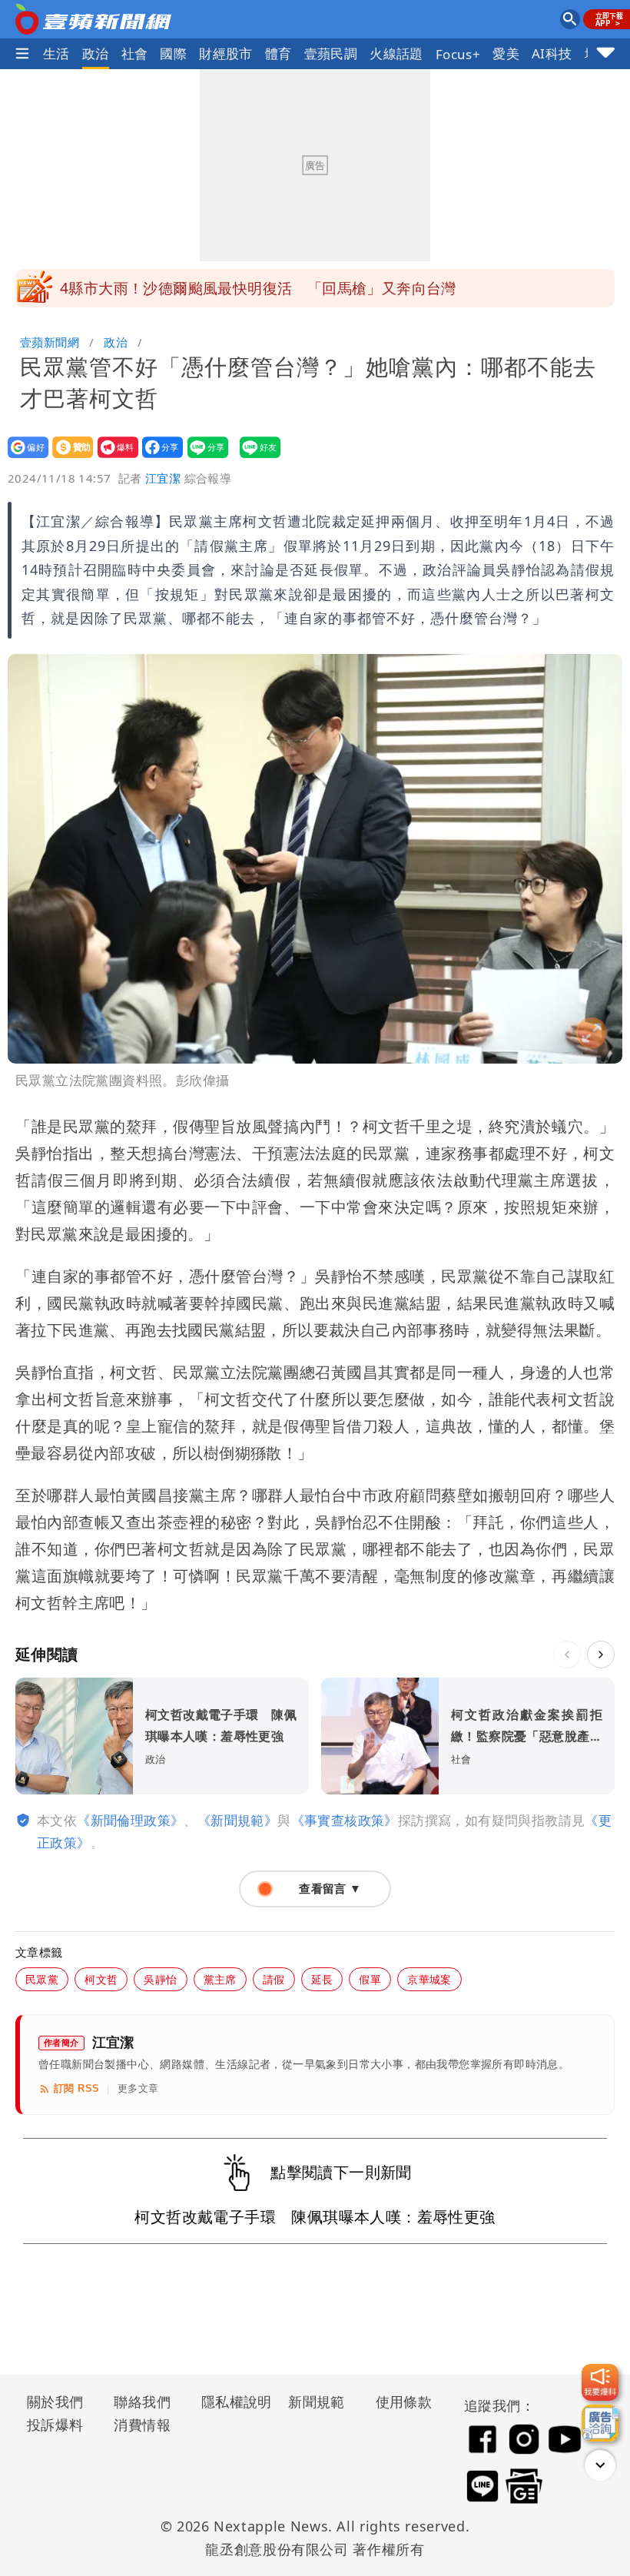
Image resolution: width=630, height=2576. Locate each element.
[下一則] (601, 1655)
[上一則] (567, 1655)
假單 (370, 1979)
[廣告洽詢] (600, 2423)
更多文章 (138, 2088)
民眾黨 (42, 1979)
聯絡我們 (142, 2402)
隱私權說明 (231, 2402)
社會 (135, 53)
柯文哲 (101, 1979)
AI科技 (552, 53)
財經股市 (226, 53)
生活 (56, 53)
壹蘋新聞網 (50, 342)
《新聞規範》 (237, 1820)
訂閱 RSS (76, 2088)
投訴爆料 (55, 2425)
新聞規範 (317, 2402)
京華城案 (429, 1979)
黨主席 (220, 1979)
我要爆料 (113, 458)
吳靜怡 (160, 1979)
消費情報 (142, 2425)
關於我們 (55, 2402)
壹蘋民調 (331, 53)
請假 (274, 1979)
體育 (279, 53)
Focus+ (458, 54)
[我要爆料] (600, 2382)
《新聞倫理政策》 (130, 1820)
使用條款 (404, 2402)
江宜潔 (163, 478)
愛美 (506, 53)
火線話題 (396, 53)
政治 (96, 53)
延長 (322, 1979)
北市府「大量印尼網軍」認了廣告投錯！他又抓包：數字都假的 (269, 288)
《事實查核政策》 (345, 1820)
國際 (173, 53)
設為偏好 (23, 458)
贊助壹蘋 (68, 458)
